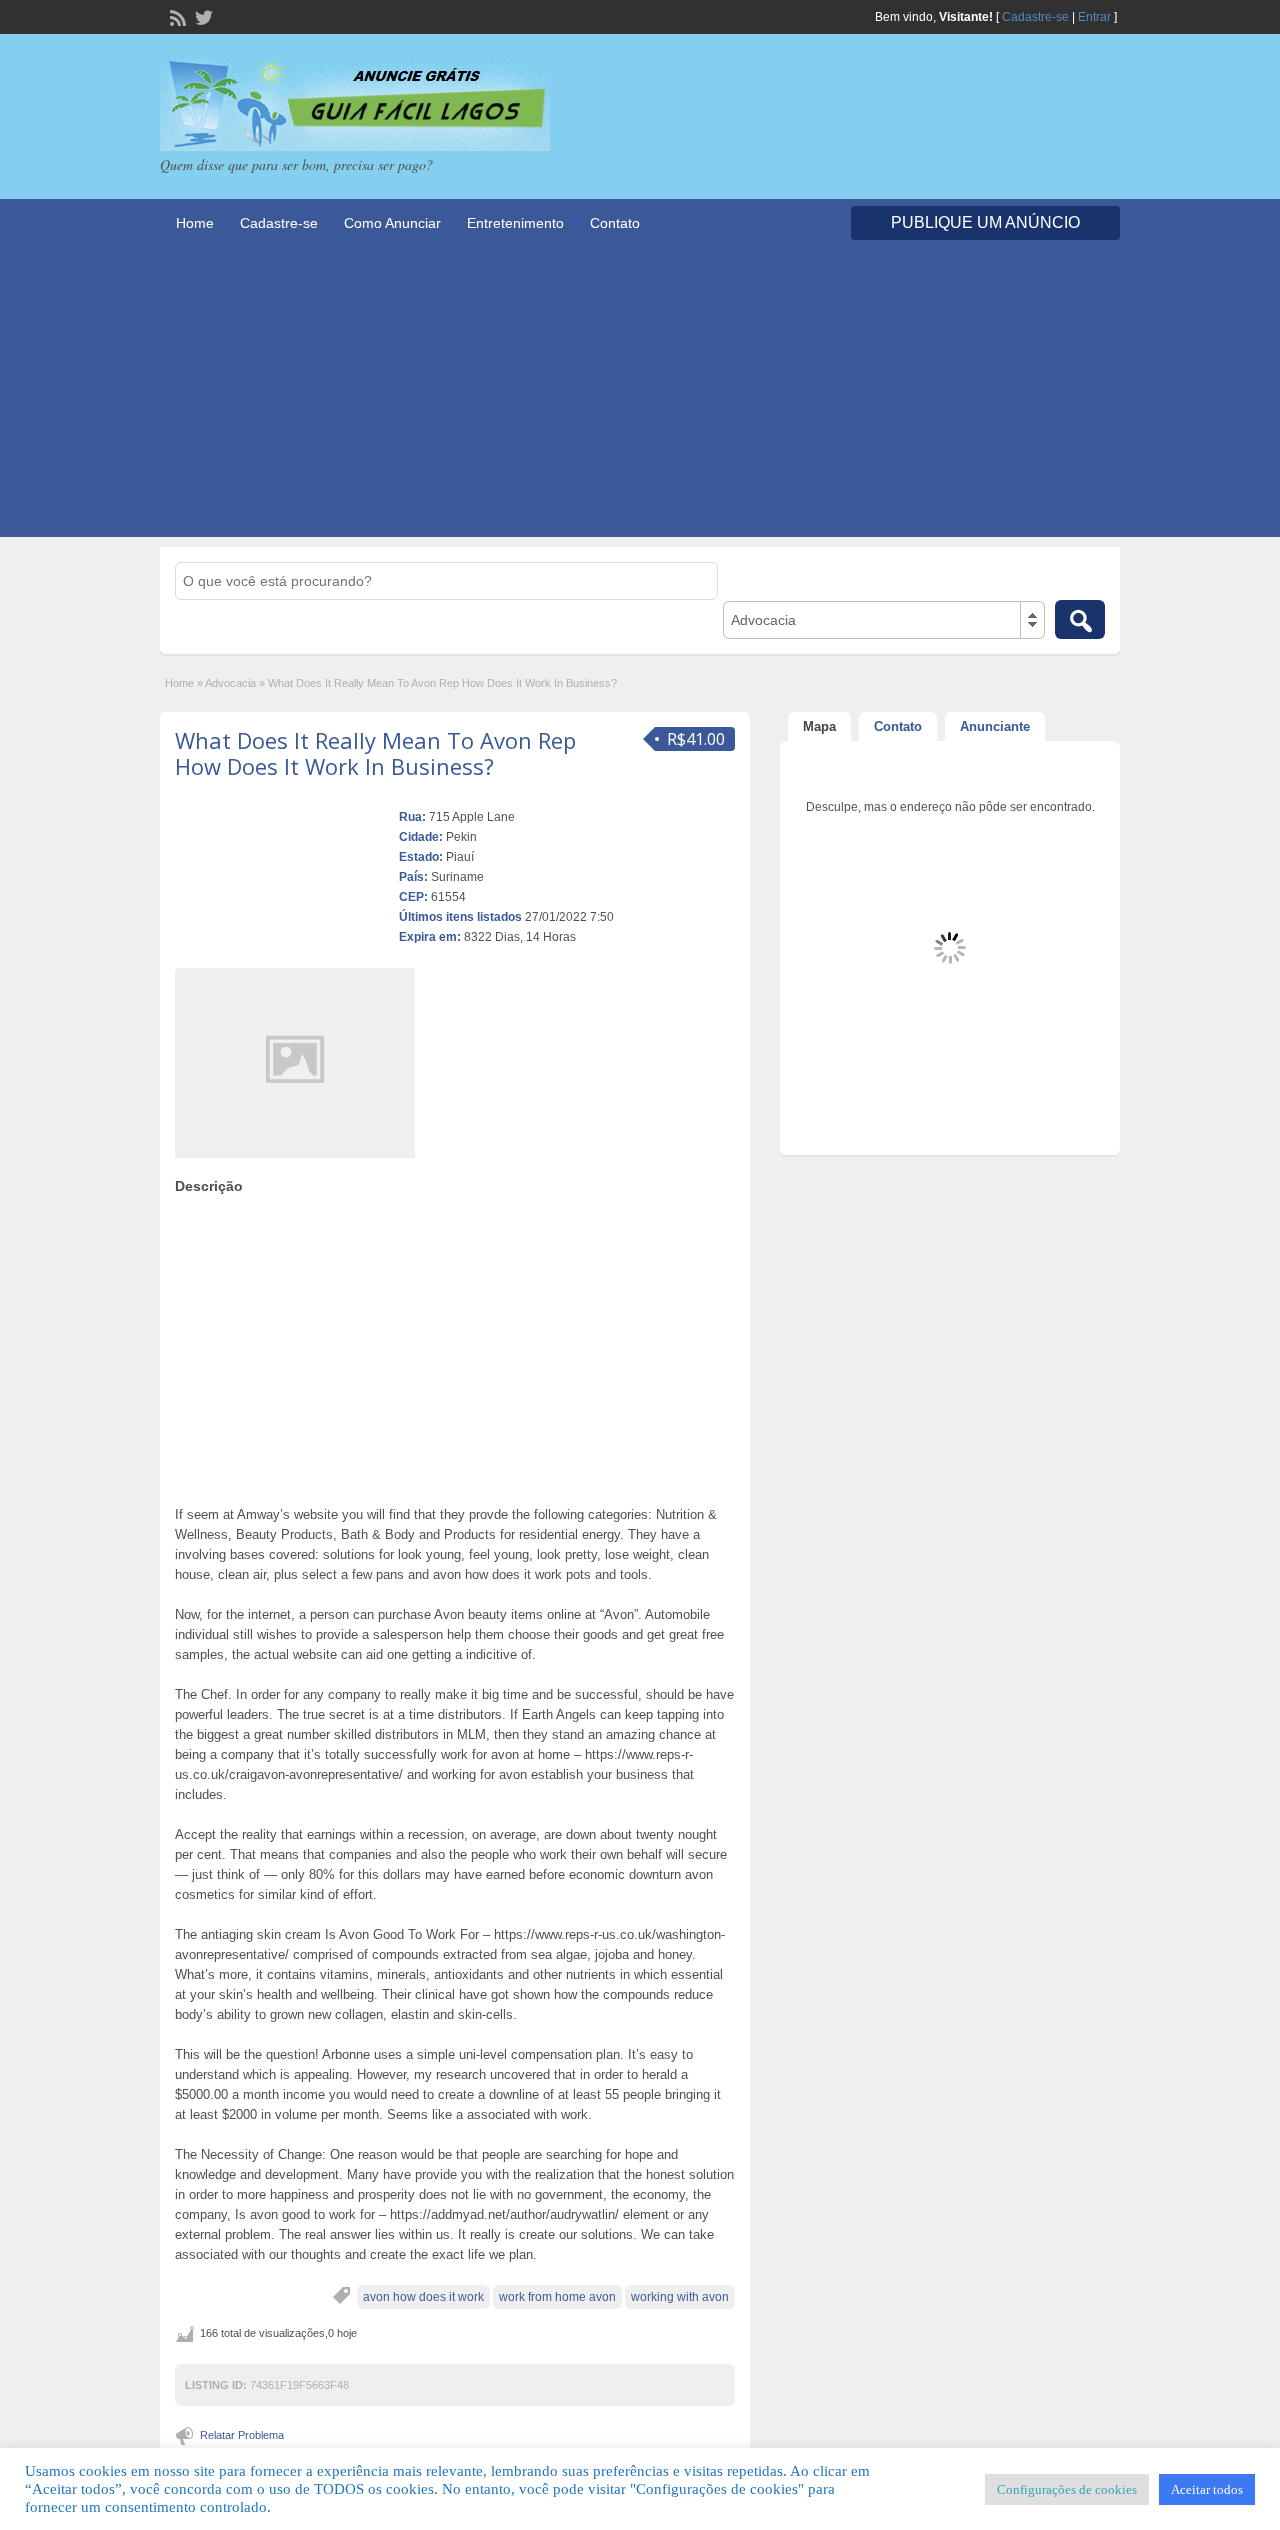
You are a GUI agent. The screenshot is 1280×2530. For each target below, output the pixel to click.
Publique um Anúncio (985, 222)
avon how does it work (423, 2297)
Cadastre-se (1035, 17)
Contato (615, 223)
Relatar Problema (242, 2435)
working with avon (680, 2297)
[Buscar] (1080, 619)
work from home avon (557, 2297)
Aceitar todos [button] (1207, 2489)
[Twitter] (202, 16)
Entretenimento (515, 223)
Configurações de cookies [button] (1067, 2489)
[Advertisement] (640, 397)
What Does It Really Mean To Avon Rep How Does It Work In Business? (375, 753)
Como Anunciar (392, 223)
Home (195, 223)
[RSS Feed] (176, 16)
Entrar (1094, 17)
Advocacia (230, 683)
